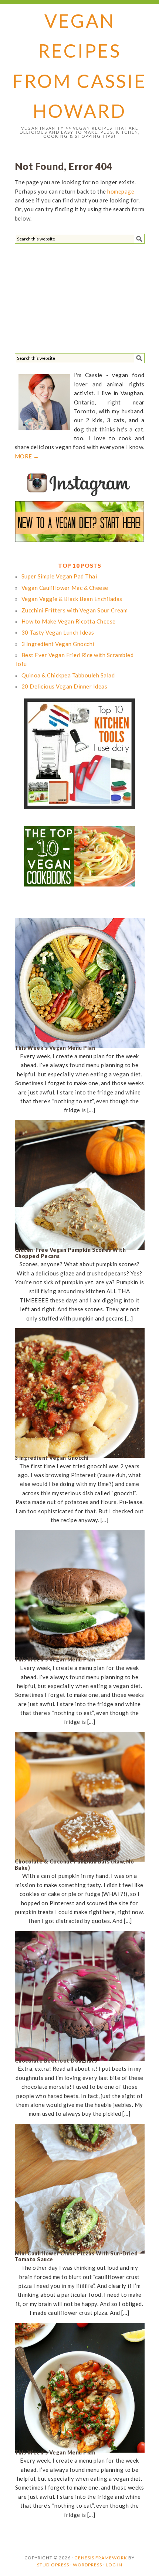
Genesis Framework (101, 2558)
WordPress (87, 2565)
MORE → (27, 456)
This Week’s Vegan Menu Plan (55, 1048)
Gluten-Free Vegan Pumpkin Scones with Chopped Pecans (70, 1253)
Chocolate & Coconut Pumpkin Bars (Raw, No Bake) (75, 1865)
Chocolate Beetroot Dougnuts (56, 2061)
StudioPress (53, 2565)
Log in (114, 2565)
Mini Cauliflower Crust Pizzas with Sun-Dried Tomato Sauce (76, 2256)
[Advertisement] (70, 297)
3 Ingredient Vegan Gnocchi (52, 1458)
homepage (121, 191)
